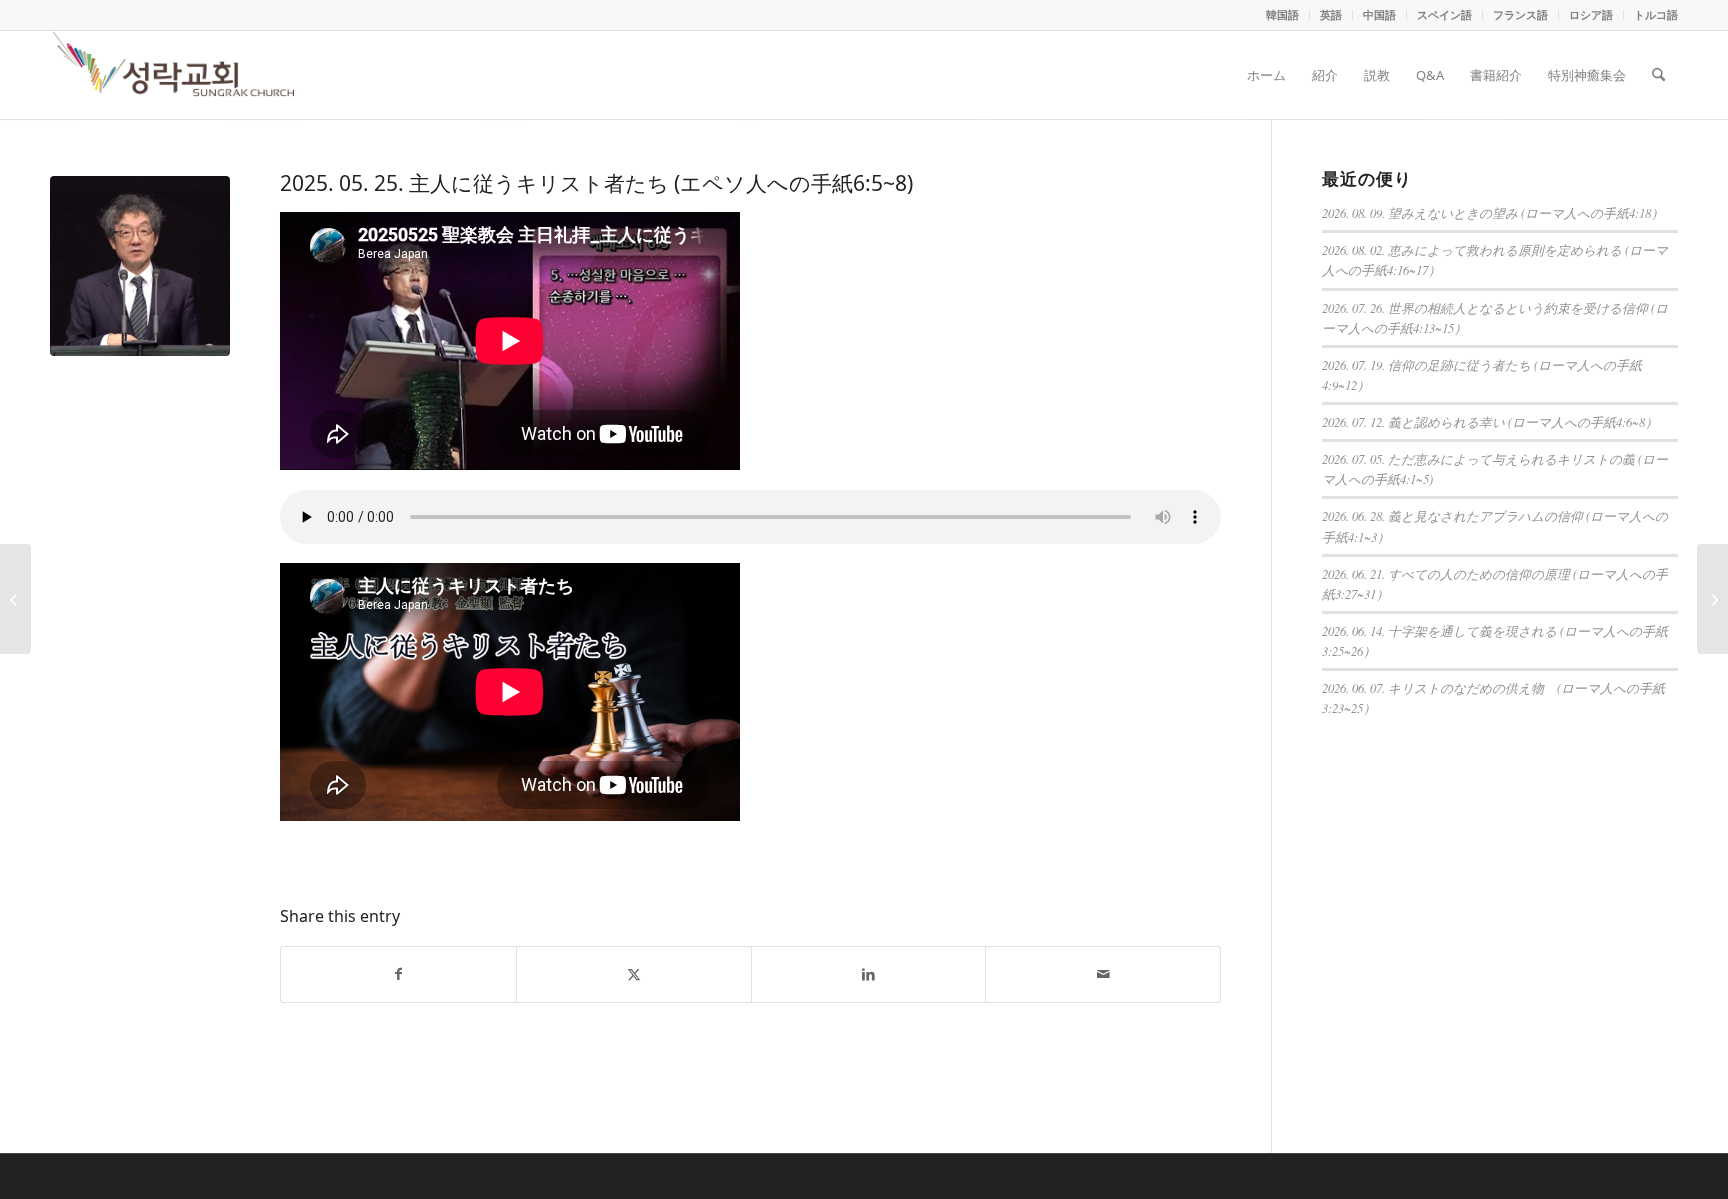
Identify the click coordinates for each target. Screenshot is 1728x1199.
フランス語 (1520, 14)
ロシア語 (1591, 14)
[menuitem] (1283, 15)
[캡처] (140, 266)
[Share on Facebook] (398, 974)
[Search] (1658, 75)
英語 (1331, 14)
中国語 (1379, 14)
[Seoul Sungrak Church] (176, 75)
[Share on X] (634, 974)
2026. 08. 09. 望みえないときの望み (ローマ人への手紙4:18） (1493, 212)
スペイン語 (1444, 14)
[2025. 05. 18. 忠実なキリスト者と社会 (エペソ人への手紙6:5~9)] (15, 599)
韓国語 (1282, 14)
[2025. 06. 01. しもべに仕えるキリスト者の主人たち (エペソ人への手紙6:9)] (1712, 599)
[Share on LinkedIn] (869, 974)
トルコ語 (1656, 14)
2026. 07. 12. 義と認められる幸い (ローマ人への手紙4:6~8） (1490, 421)
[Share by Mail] (1103, 974)
